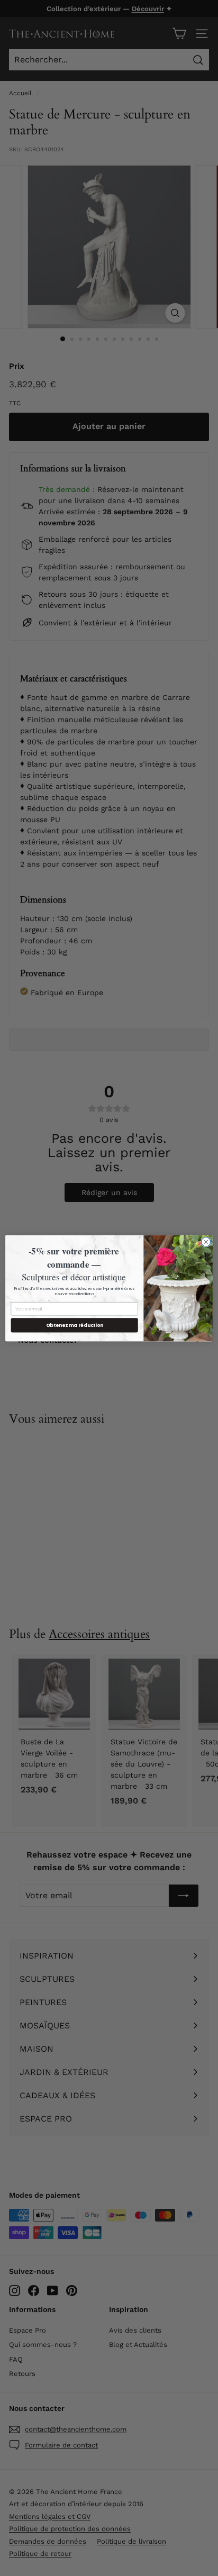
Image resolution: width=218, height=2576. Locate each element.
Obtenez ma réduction (75, 1325)
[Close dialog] (206, 1242)
